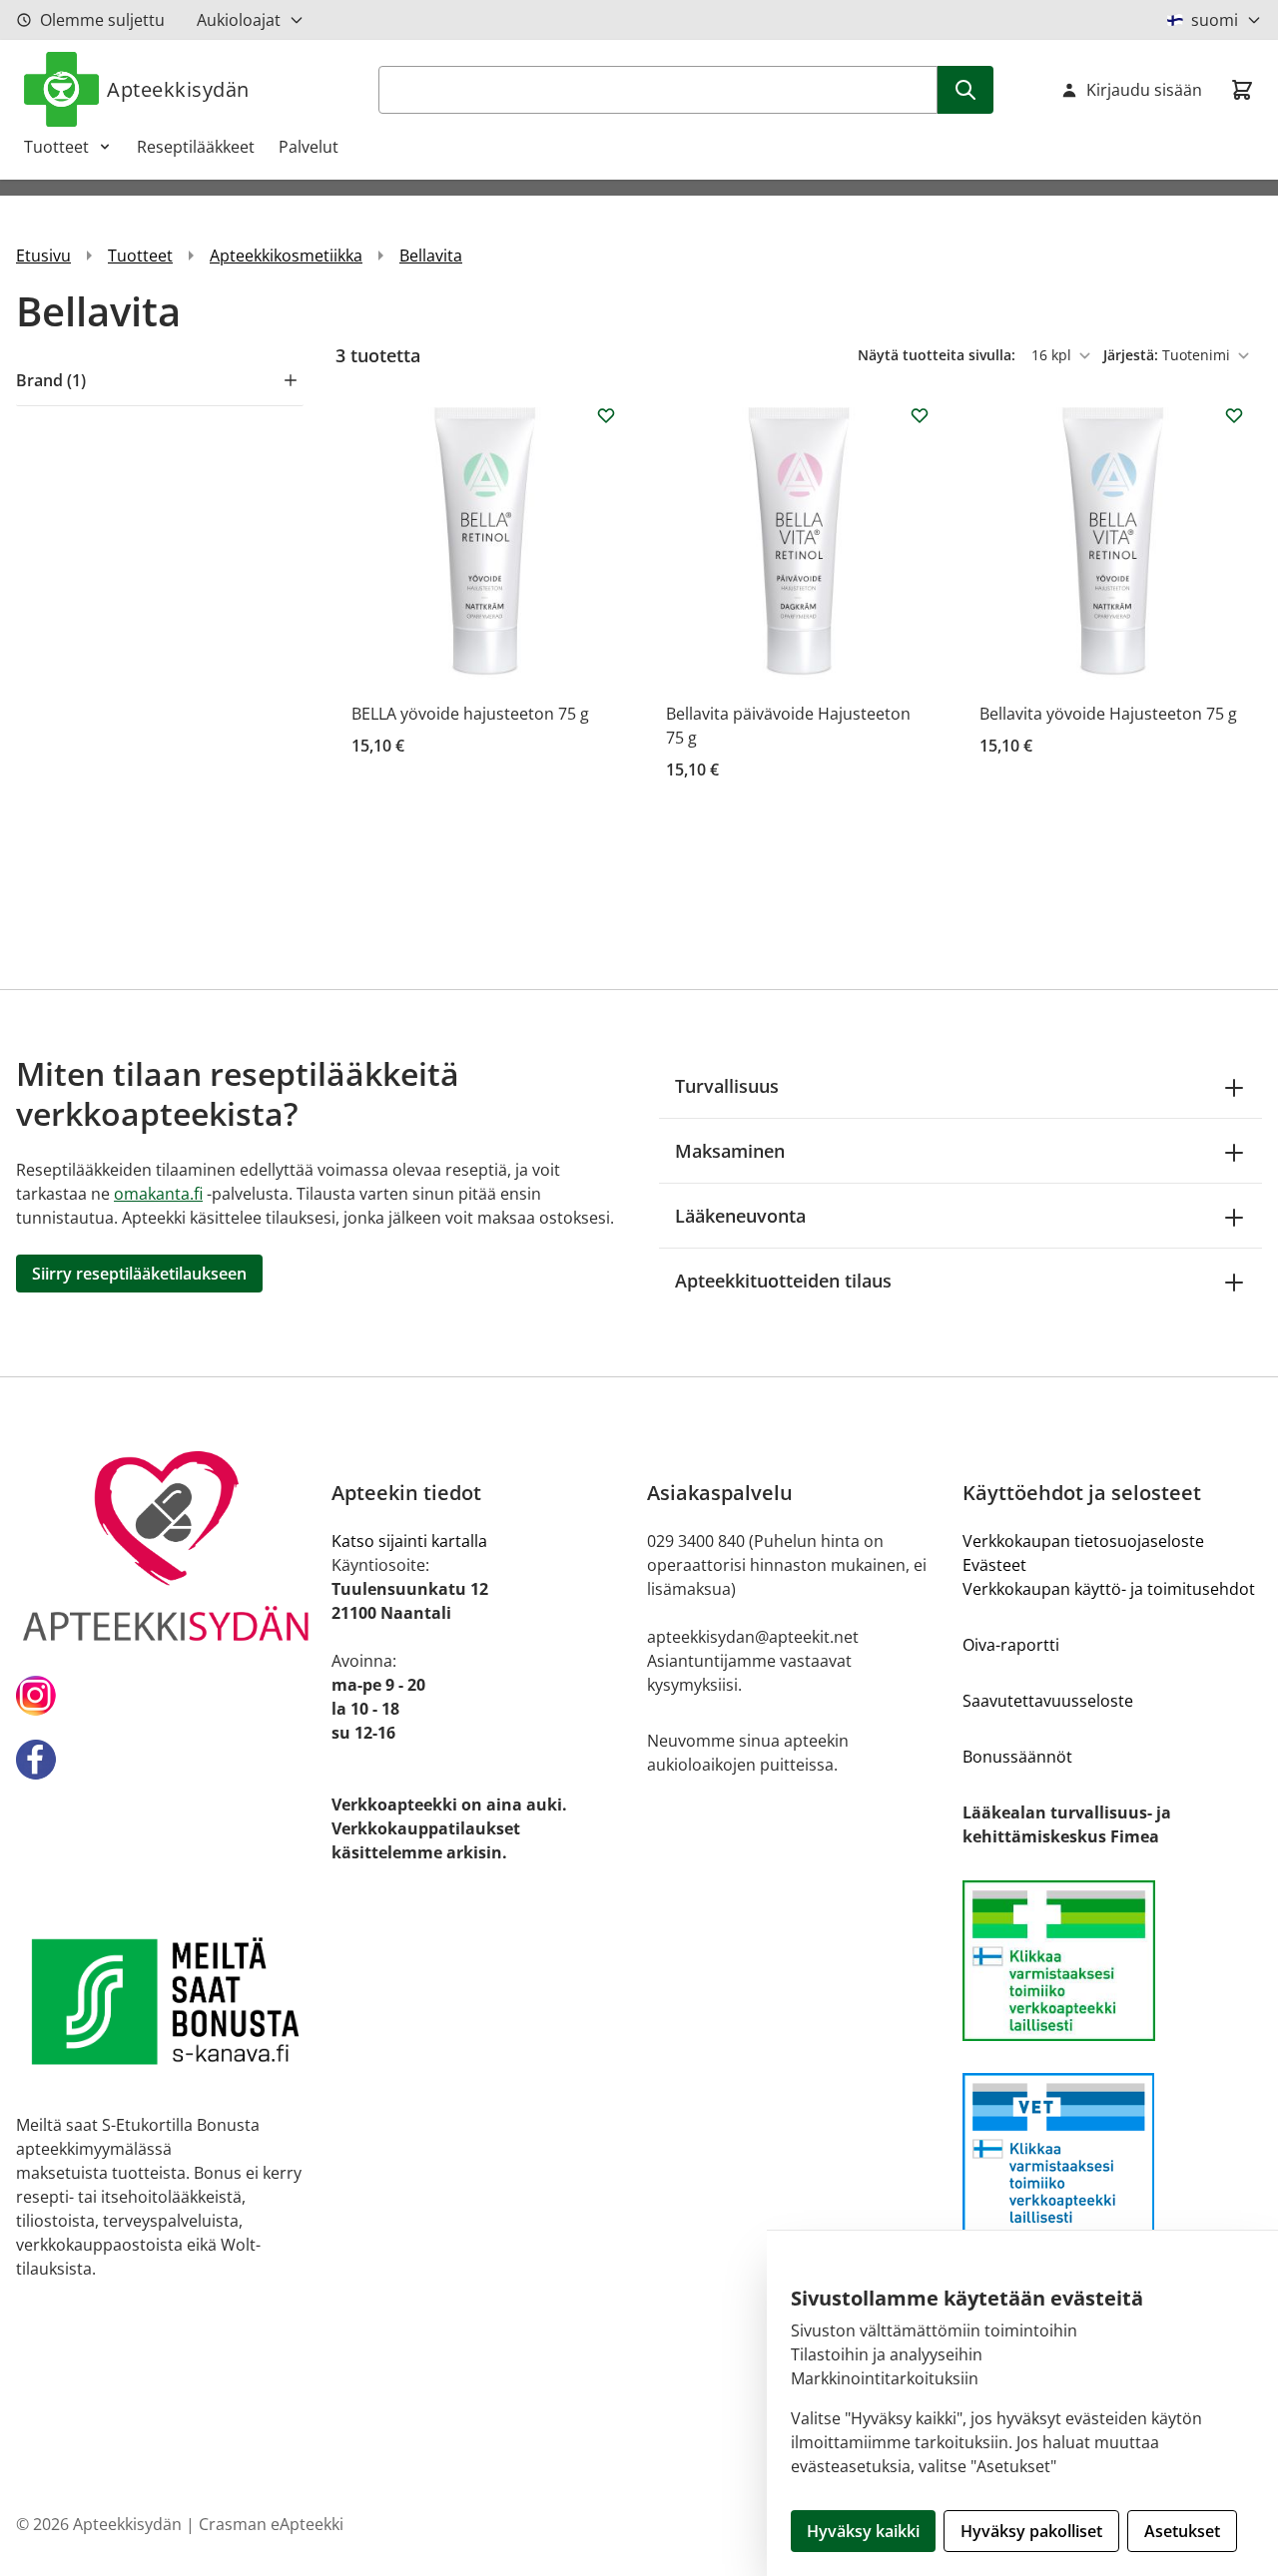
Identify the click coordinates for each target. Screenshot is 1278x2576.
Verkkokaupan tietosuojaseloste (1083, 1541)
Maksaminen (730, 1151)
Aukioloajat (239, 20)
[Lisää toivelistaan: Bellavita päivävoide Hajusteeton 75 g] (920, 415)
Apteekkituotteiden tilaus (783, 1281)
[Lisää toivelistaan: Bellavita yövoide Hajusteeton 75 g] (1234, 415)
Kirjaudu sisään (1144, 90)
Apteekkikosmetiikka (286, 256)
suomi (1215, 20)
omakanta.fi (158, 1194)
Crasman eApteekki (271, 2524)
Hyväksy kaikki (863, 2531)
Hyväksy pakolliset (1031, 2531)
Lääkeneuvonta (740, 1216)
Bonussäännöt (1017, 1757)
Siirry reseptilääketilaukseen (139, 1274)
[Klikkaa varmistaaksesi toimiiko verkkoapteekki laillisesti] (1112, 1961)
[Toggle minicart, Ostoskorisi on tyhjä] (1242, 90)
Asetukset (1182, 2531)
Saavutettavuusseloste (1048, 1701)
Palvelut (309, 147)
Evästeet (994, 1565)
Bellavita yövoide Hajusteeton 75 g (1108, 714)
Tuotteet (56, 147)
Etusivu (43, 256)
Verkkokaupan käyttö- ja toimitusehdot (1109, 1589)
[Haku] (965, 90)
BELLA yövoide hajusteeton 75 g (470, 714)
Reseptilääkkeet (196, 147)
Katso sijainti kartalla (409, 1541)
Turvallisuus (727, 1086)
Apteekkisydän (178, 89)
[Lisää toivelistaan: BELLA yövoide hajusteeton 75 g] (606, 415)
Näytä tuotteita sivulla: (939, 355)
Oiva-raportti (1011, 1645)
